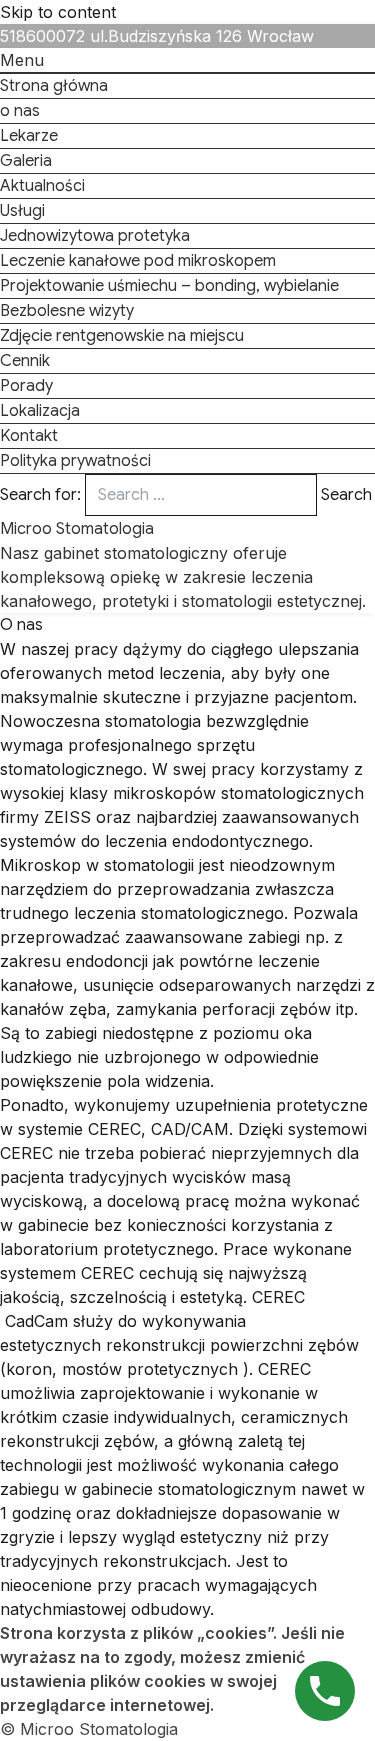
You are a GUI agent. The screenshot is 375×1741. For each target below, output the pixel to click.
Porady (26, 386)
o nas (20, 111)
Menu (22, 60)
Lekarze (29, 136)
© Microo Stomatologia (89, 1729)
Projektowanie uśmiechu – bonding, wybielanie (169, 286)
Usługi (22, 211)
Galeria (26, 161)
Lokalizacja (40, 411)
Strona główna (54, 86)
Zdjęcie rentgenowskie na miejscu (122, 336)
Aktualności (42, 186)
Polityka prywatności (75, 461)
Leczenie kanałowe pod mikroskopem (138, 261)
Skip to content (58, 12)
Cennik (25, 361)
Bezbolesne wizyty (67, 311)
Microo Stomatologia (77, 529)
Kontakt (29, 436)
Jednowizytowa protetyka (95, 236)
